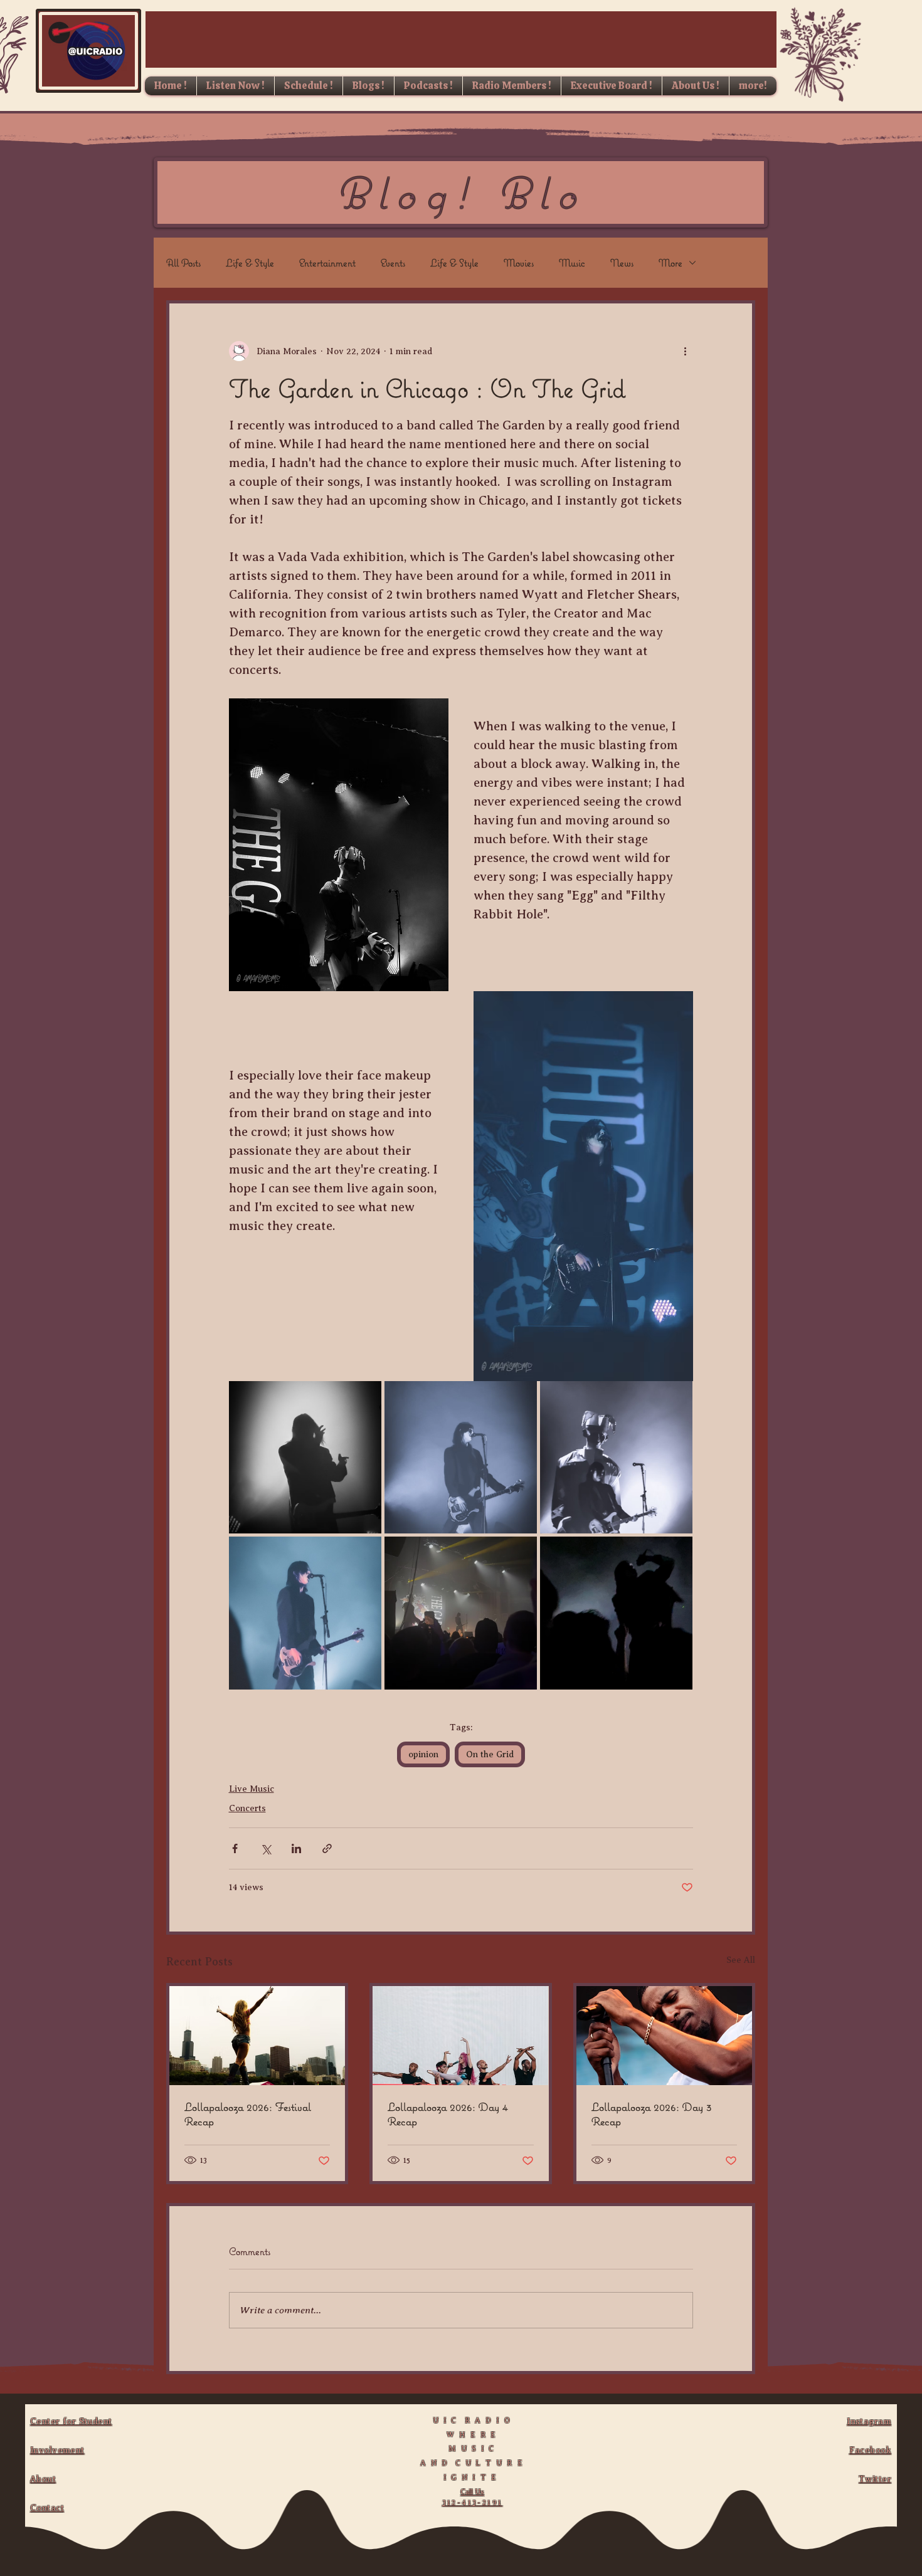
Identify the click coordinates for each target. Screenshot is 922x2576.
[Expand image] (305, 1457)
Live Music (252, 1789)
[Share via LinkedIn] (296, 1848)
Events (393, 263)
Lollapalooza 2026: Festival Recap (248, 2114)
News (622, 263)
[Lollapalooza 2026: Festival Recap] (257, 2036)
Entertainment (327, 263)
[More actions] (686, 351)
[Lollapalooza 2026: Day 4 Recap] (460, 2036)
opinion (423, 1754)
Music (572, 263)
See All (741, 1960)
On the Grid (490, 1754)
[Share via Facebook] (235, 1848)
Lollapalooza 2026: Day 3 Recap (652, 2114)
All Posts (183, 263)
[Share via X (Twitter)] (266, 1848)
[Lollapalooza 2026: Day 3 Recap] (664, 2036)
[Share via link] (327, 1848)
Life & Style (250, 263)
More (670, 263)
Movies (519, 263)
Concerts (247, 1808)
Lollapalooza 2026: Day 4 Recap (448, 2114)
